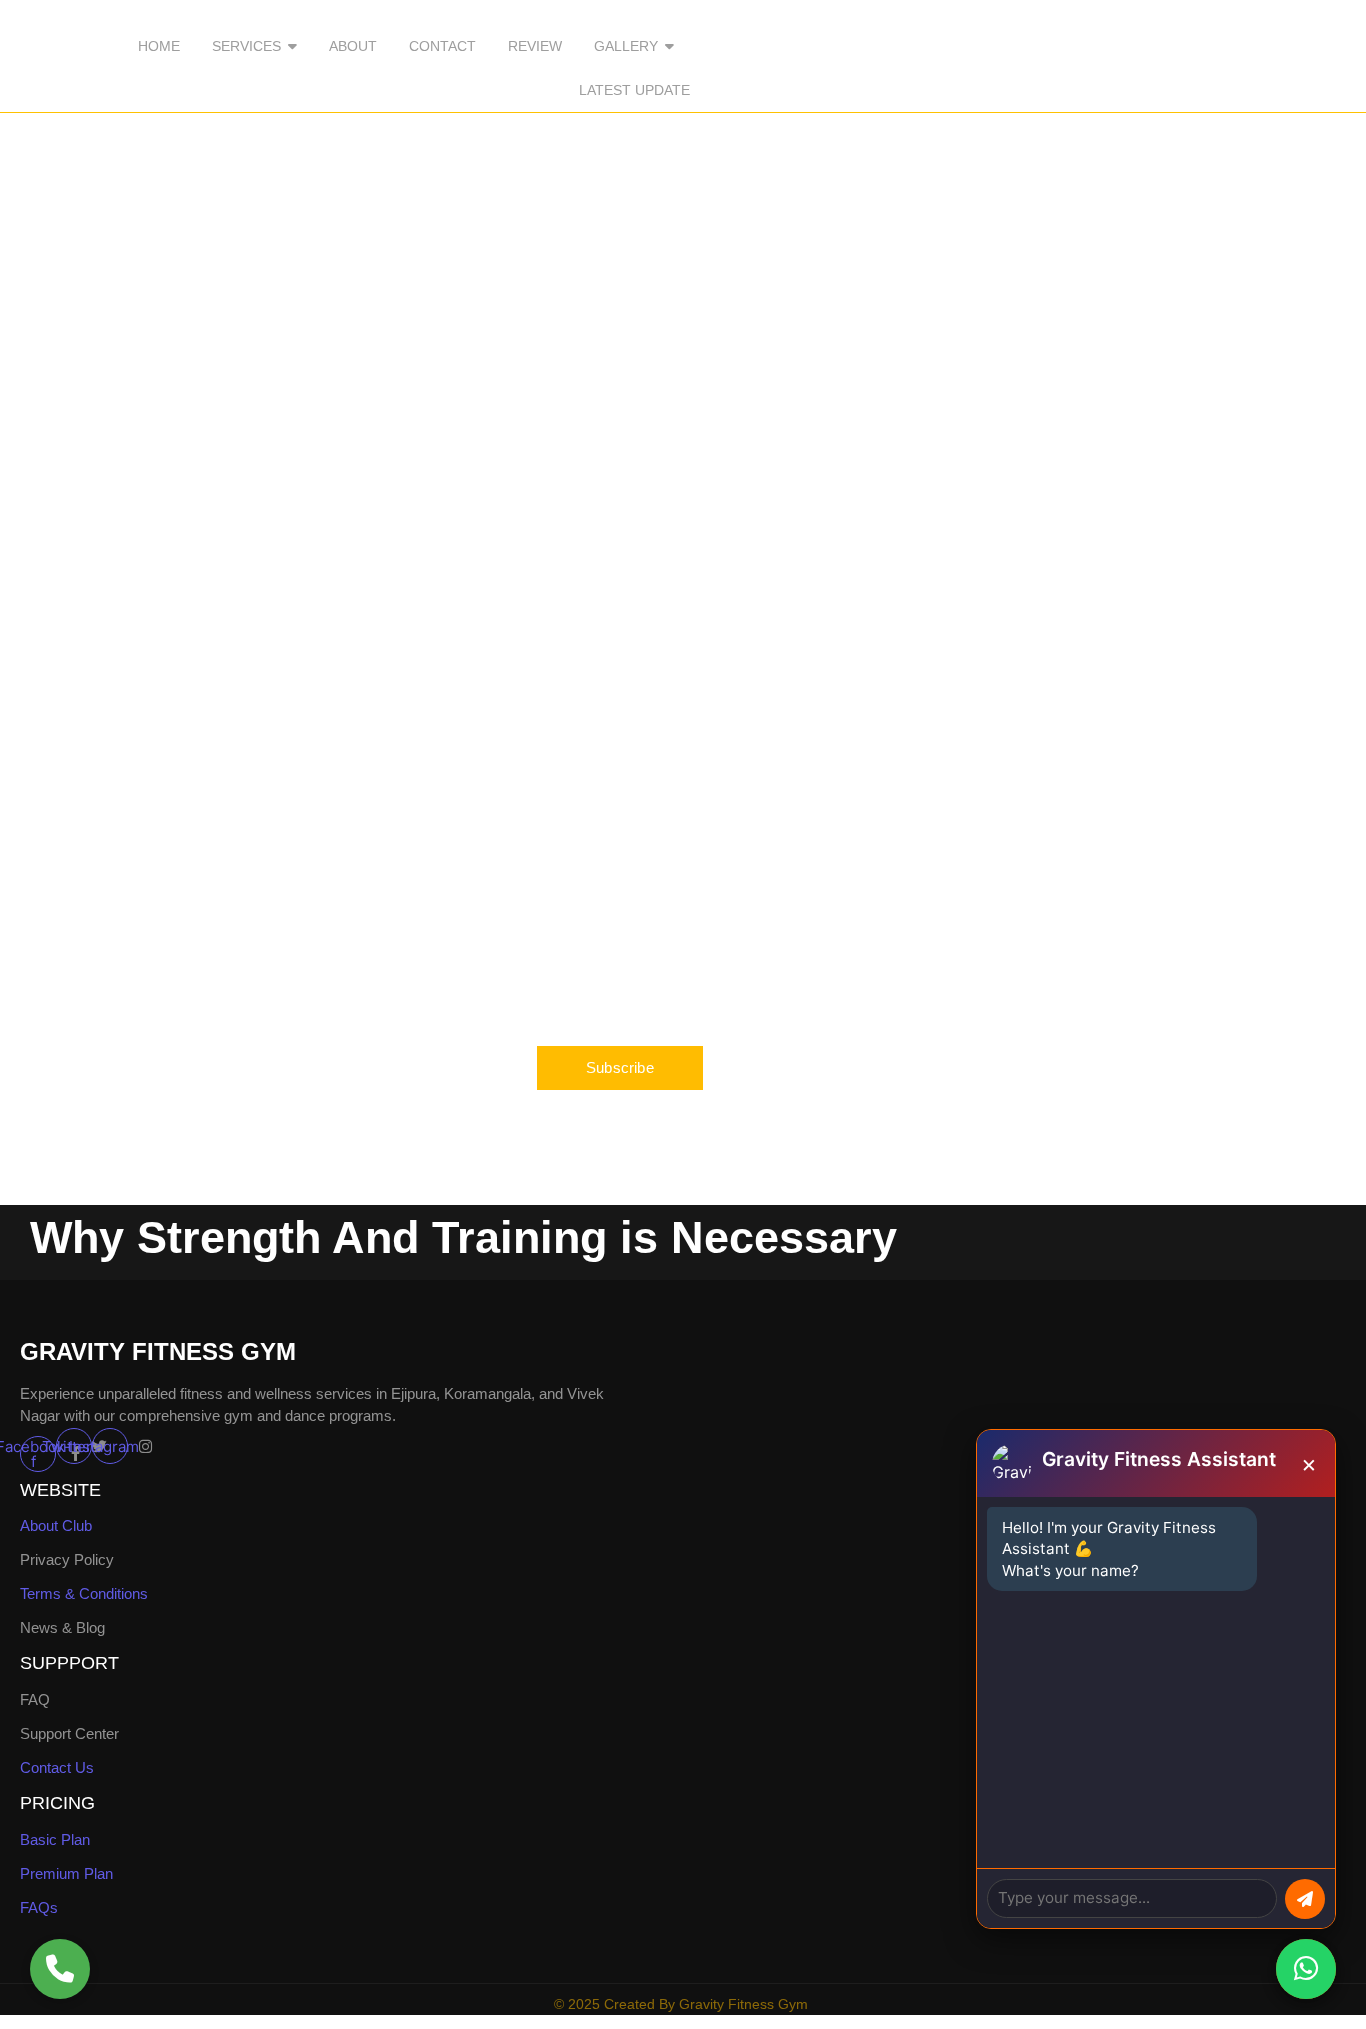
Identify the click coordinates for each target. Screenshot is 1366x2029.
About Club (56, 1525)
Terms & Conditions (84, 1593)
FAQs (39, 1907)
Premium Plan (66, 1873)
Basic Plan (55, 1839)
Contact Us (57, 1767)
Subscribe (620, 1067)
